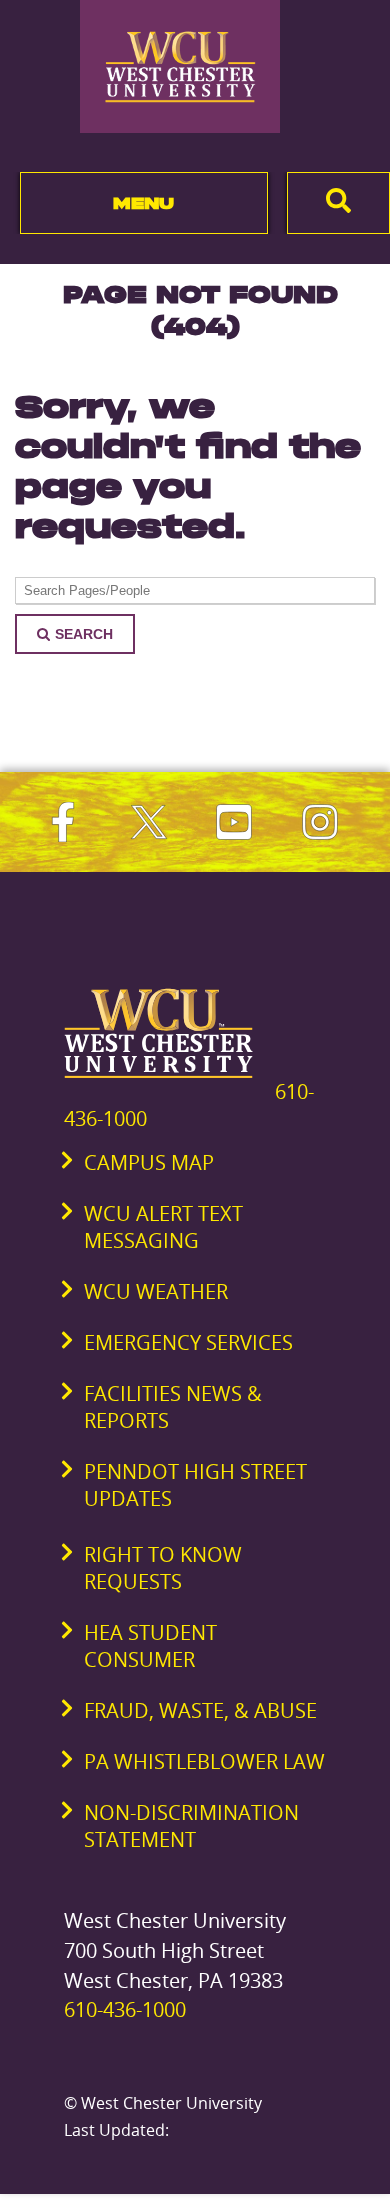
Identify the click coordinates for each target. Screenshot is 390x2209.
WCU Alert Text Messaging (163, 1227)
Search (84, 634)
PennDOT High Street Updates (195, 1485)
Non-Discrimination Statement (191, 1826)
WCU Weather (156, 1291)
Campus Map (149, 1162)
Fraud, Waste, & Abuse (200, 1710)
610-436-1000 (125, 2009)
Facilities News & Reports (173, 1407)
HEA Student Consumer (150, 1646)
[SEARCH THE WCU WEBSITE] (338, 203)
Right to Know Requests (163, 1568)
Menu (143, 203)
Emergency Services (188, 1342)
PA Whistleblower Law (204, 1761)
